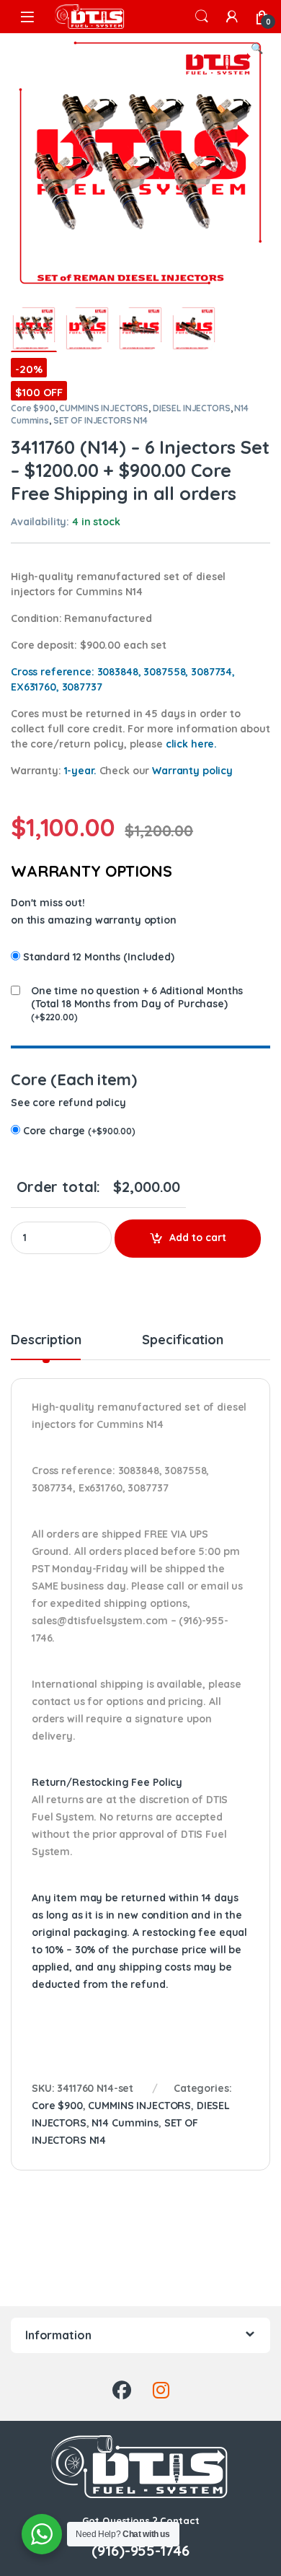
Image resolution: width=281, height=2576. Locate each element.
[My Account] (232, 17)
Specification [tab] (182, 1341)
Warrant (192, 771)
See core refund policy (68, 1103)
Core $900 (33, 408)
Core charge (79, 1131)
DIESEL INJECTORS (192, 408)
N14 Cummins (125, 2123)
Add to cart (198, 1237)
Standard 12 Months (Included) (99, 957)
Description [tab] (46, 1341)
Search (202, 17)
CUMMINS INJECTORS (104, 408)
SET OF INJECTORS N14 (101, 420)
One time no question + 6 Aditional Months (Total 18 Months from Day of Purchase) (137, 997)
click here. (191, 744)
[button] (257, 49)
